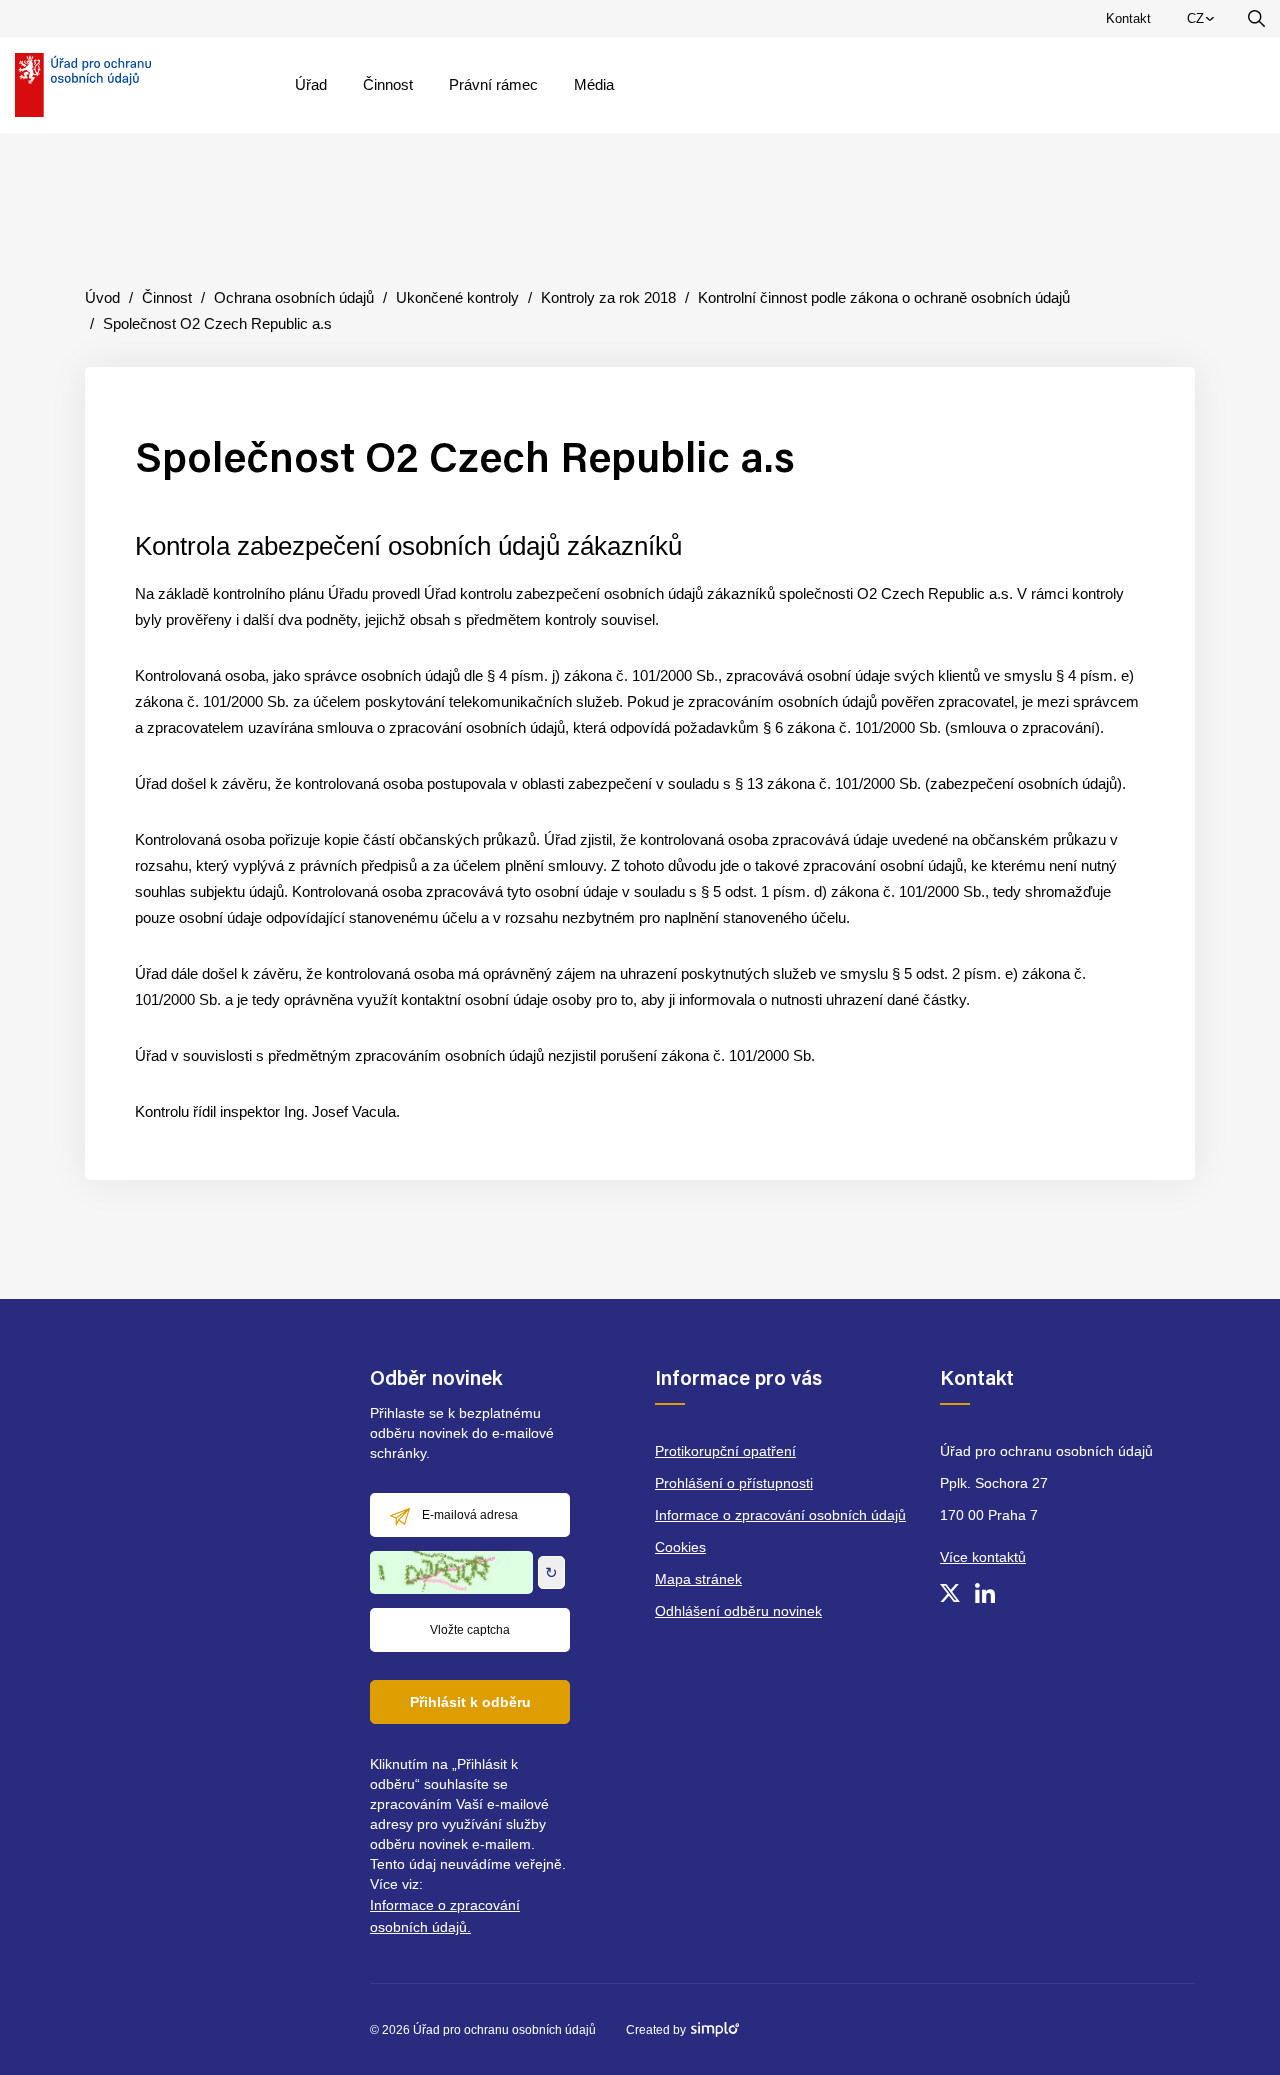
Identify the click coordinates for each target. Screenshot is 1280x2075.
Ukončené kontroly (457, 297)
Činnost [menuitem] (388, 84)
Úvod (102, 297)
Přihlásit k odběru (470, 1702)
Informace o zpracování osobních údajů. (445, 1916)
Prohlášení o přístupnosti (734, 1483)
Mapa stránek (698, 1579)
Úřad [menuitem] (311, 84)
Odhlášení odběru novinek (738, 1611)
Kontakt (1128, 18)
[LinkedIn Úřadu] (985, 1593)
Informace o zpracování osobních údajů (780, 1515)
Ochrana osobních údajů (294, 297)
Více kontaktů (983, 1557)
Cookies (680, 1547)
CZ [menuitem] (1204, 23)
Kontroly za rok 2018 (608, 297)
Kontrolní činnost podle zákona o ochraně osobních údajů (884, 297)
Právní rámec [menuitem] (493, 84)
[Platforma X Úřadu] (950, 1593)
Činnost (167, 297)
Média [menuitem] (594, 84)
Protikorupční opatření (725, 1451)
